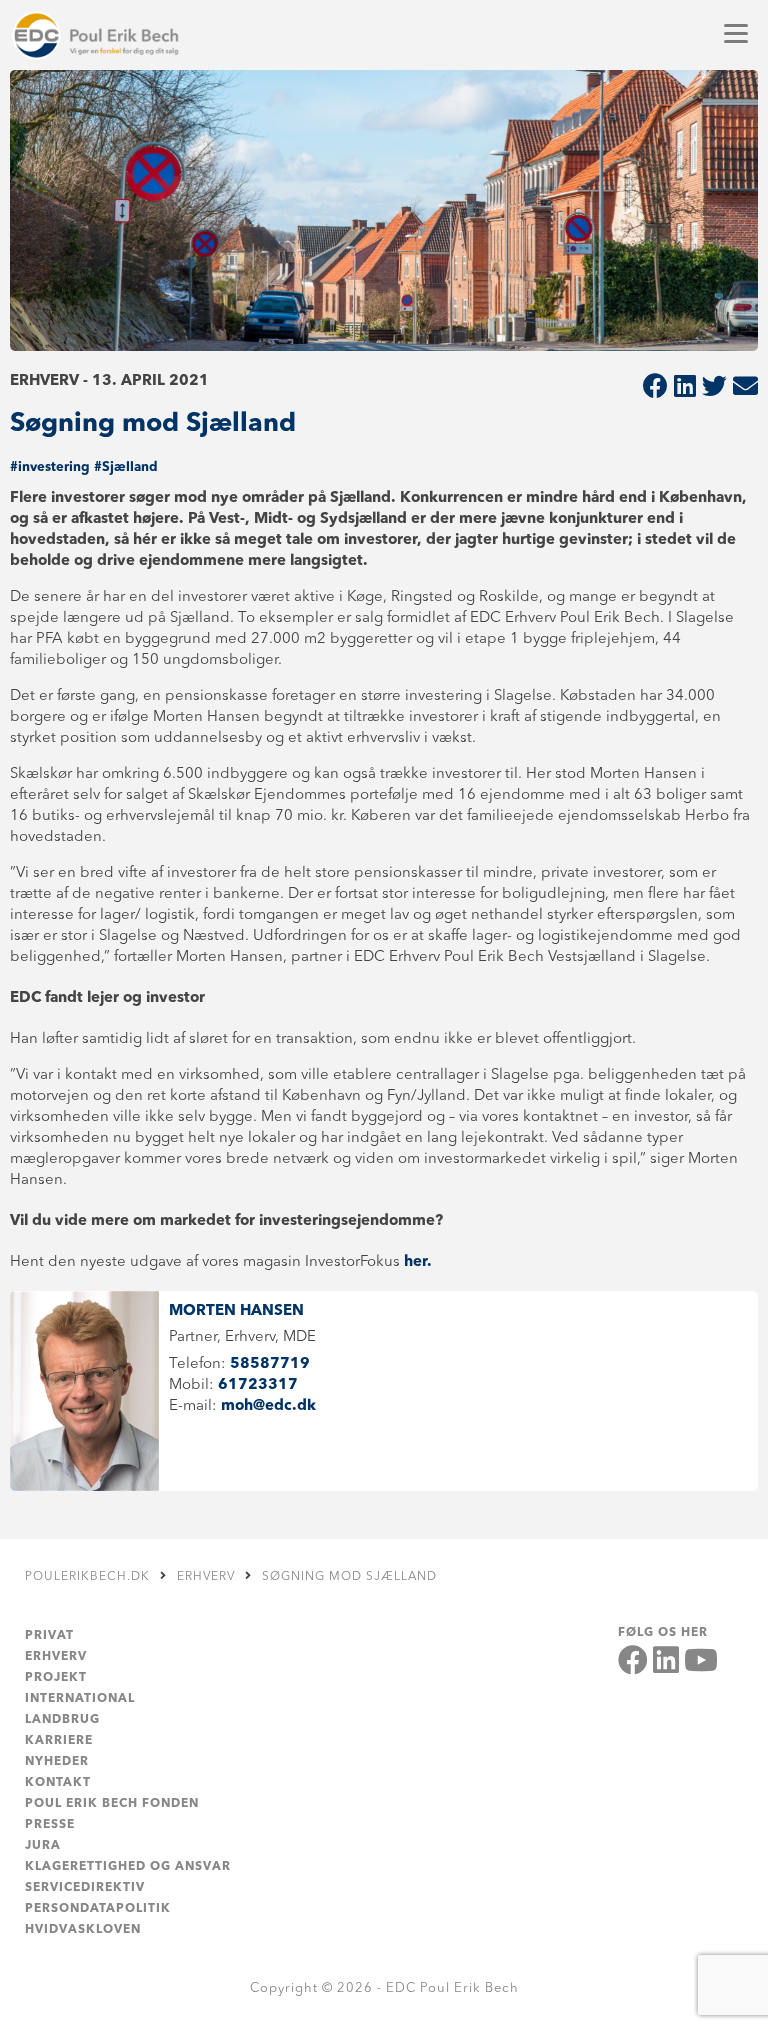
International (80, 1699)
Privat (49, 1636)
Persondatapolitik (98, 1909)
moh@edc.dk (268, 1406)
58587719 (270, 1364)
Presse (50, 1825)
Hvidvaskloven (83, 1930)
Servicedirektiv (85, 1888)
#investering (50, 467)
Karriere (59, 1741)
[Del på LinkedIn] (685, 388)
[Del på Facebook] (655, 388)
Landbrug (62, 1720)
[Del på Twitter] (714, 388)
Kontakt (58, 1783)
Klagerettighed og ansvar (128, 1867)
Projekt (56, 1678)
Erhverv (56, 1657)
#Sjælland (126, 467)
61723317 (258, 1385)
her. (420, 1262)
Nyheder (57, 1762)
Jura (43, 1846)
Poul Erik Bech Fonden (112, 1804)
